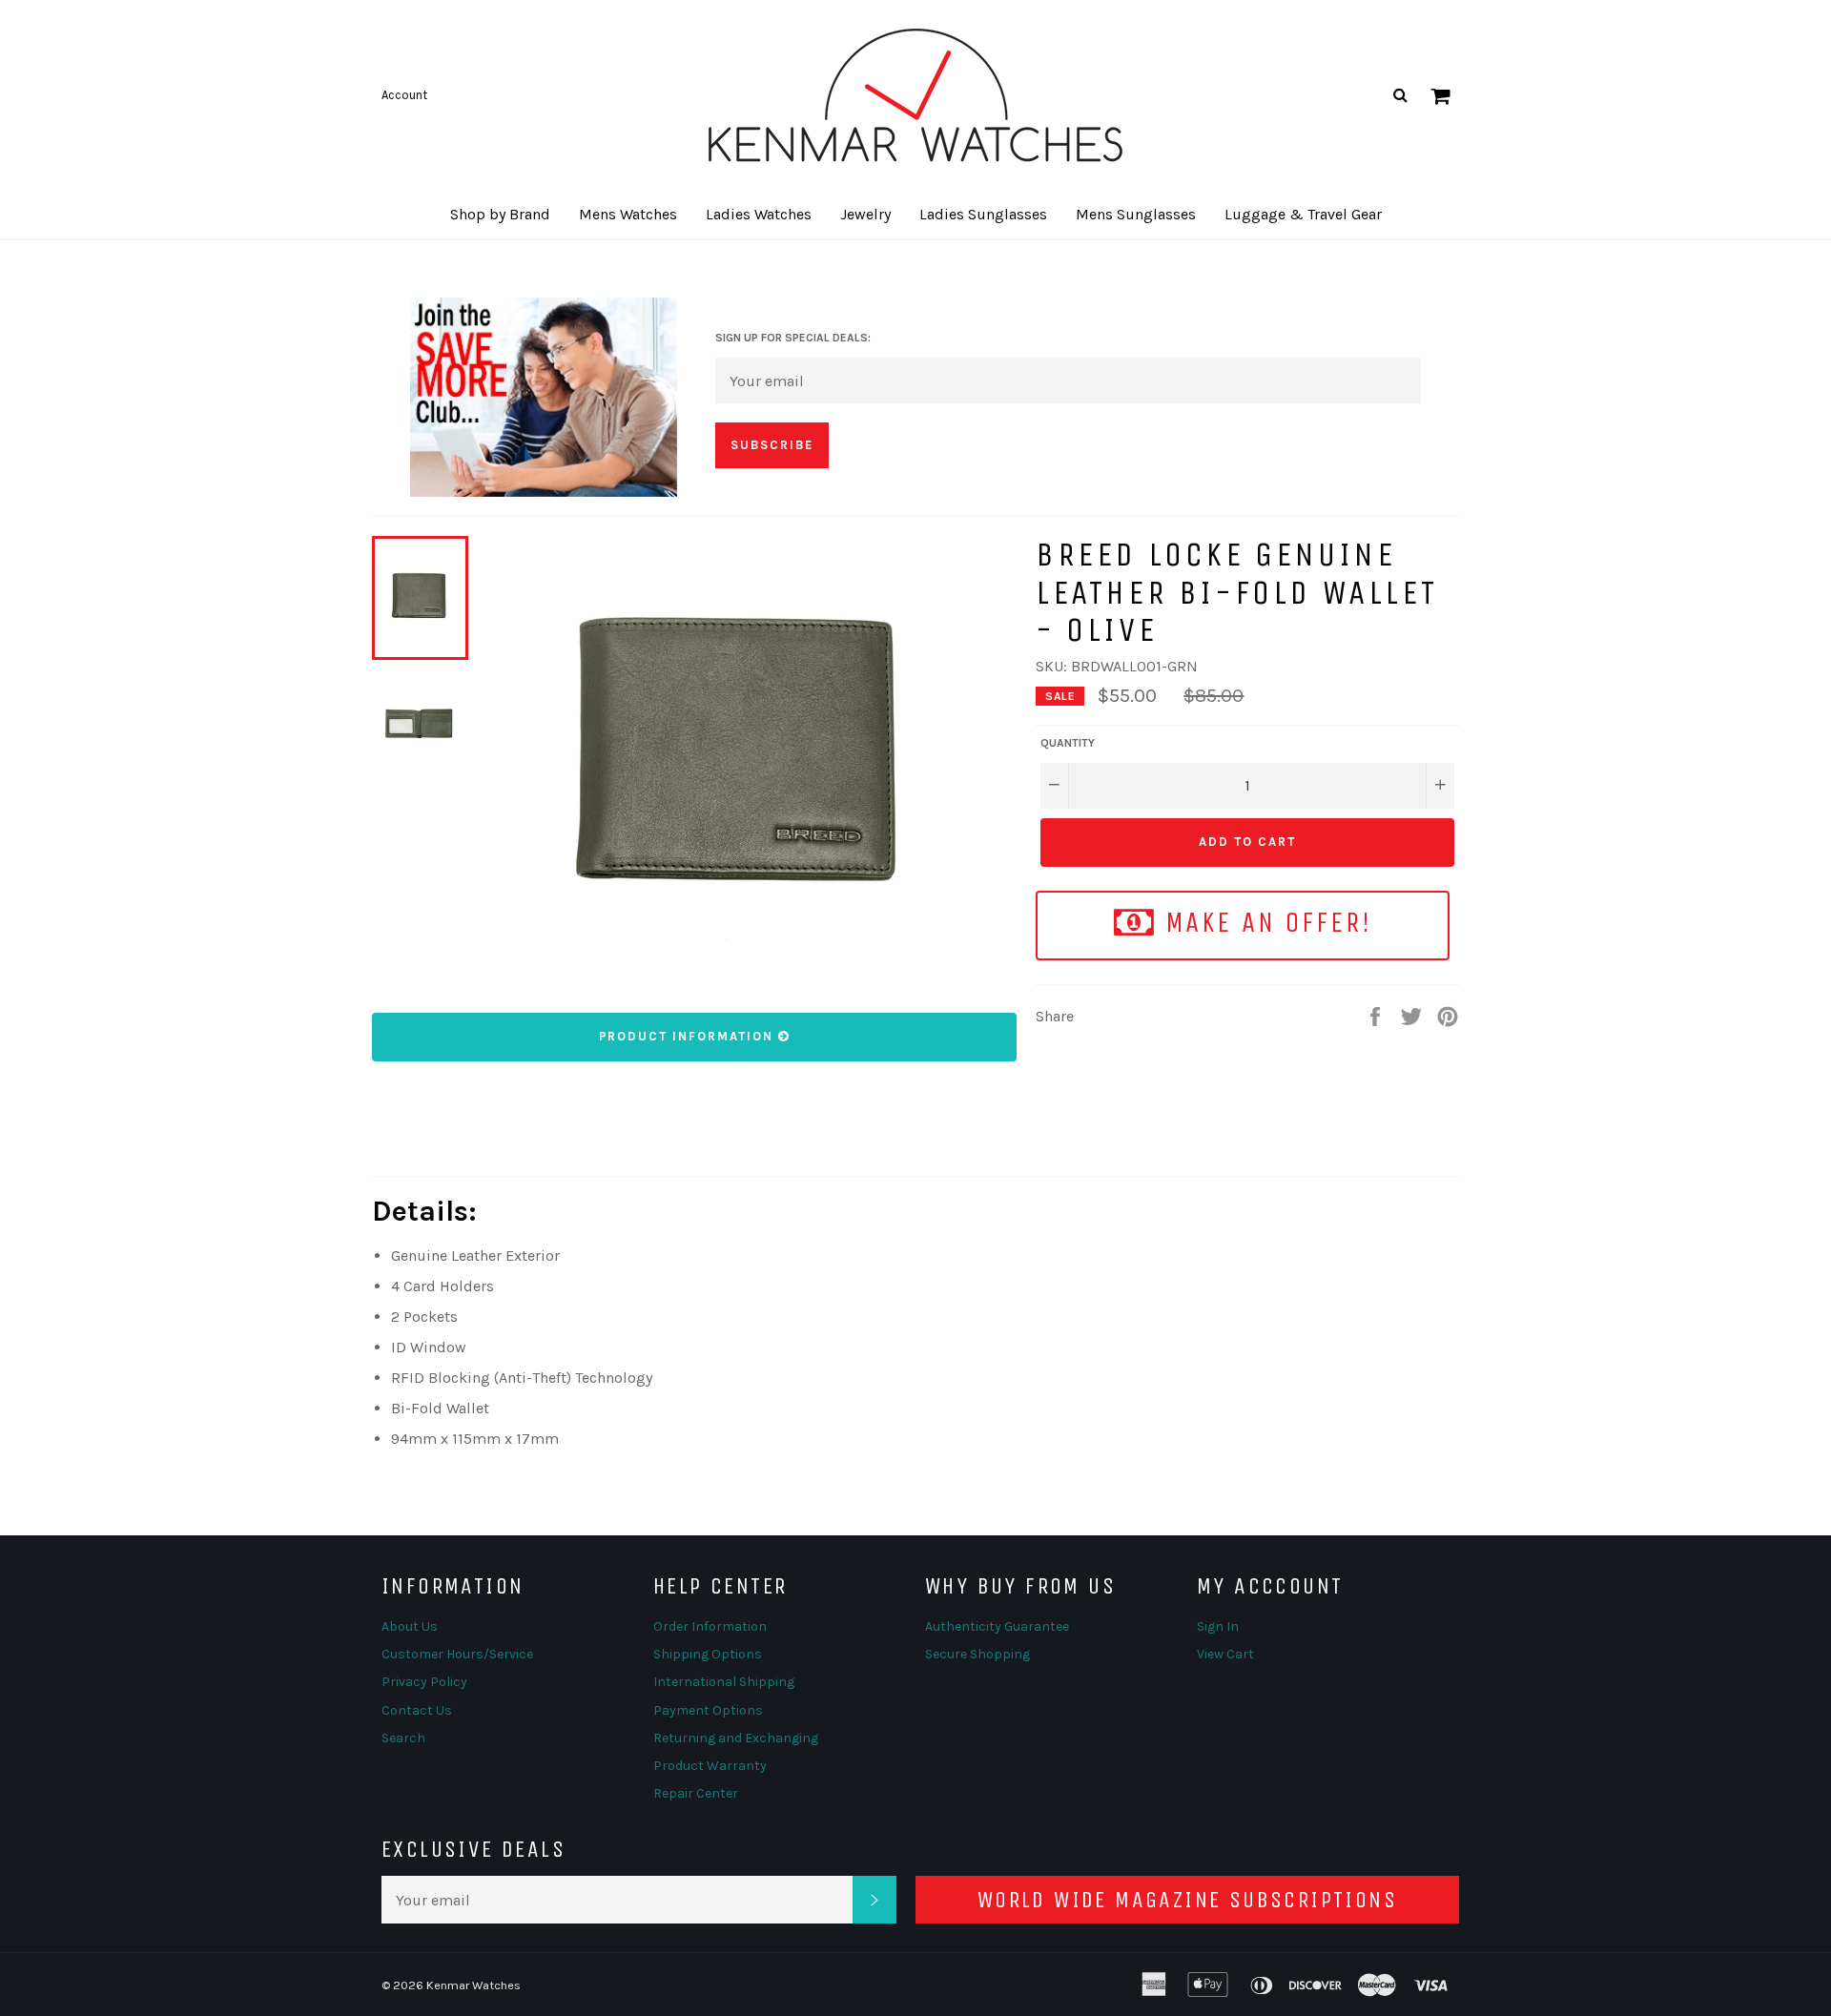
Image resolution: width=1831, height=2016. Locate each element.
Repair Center (696, 1793)
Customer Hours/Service (457, 1654)
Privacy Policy (424, 1682)
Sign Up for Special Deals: (793, 338)
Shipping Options (708, 1654)
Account (404, 95)
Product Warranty (710, 1766)
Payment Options (708, 1710)
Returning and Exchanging (736, 1738)
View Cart (1225, 1654)
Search (403, 1738)
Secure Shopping (977, 1654)
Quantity (1068, 743)
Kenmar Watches (473, 1985)
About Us (410, 1626)
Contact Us (417, 1710)
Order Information (710, 1626)
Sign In (1218, 1626)
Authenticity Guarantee (997, 1626)
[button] (500, 215)
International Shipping (724, 1682)
